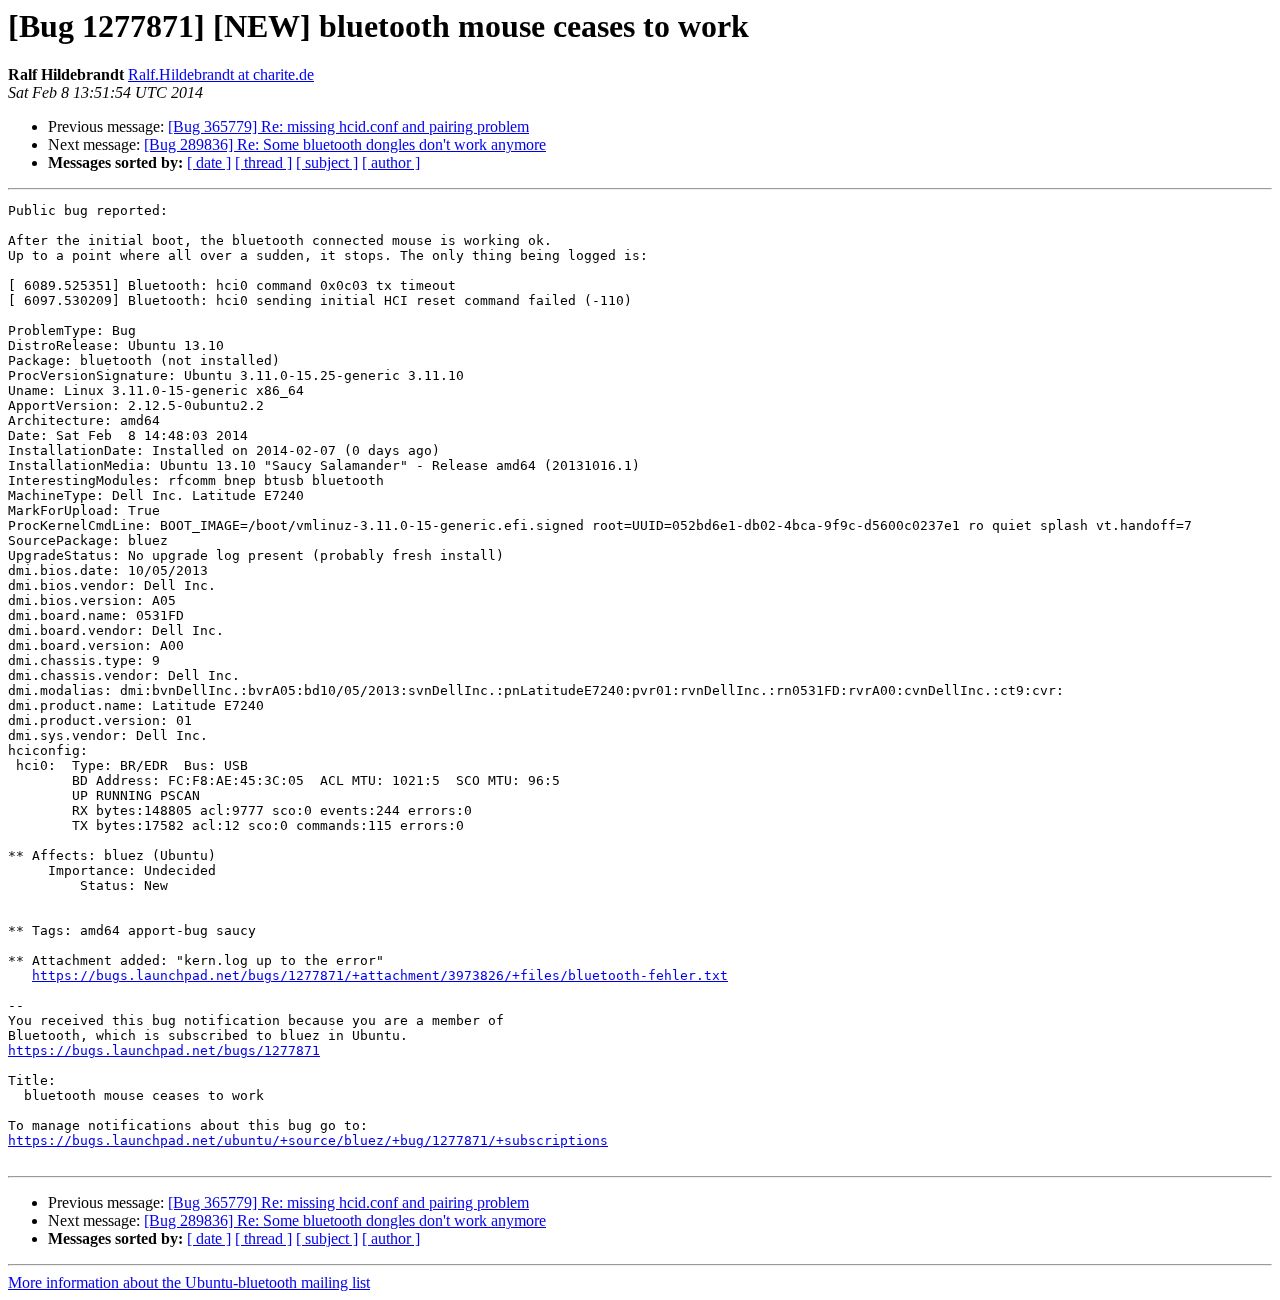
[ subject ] (327, 162)
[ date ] (209, 162)
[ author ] (391, 162)
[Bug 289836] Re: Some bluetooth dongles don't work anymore (345, 144)
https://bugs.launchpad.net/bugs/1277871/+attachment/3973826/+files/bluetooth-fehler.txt (380, 975)
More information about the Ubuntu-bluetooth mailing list (189, 1282)
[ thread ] (263, 162)
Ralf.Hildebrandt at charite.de (221, 74)
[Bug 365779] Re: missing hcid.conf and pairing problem (348, 126)
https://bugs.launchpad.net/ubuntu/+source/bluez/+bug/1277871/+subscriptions (308, 1140)
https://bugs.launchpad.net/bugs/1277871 (164, 1050)
